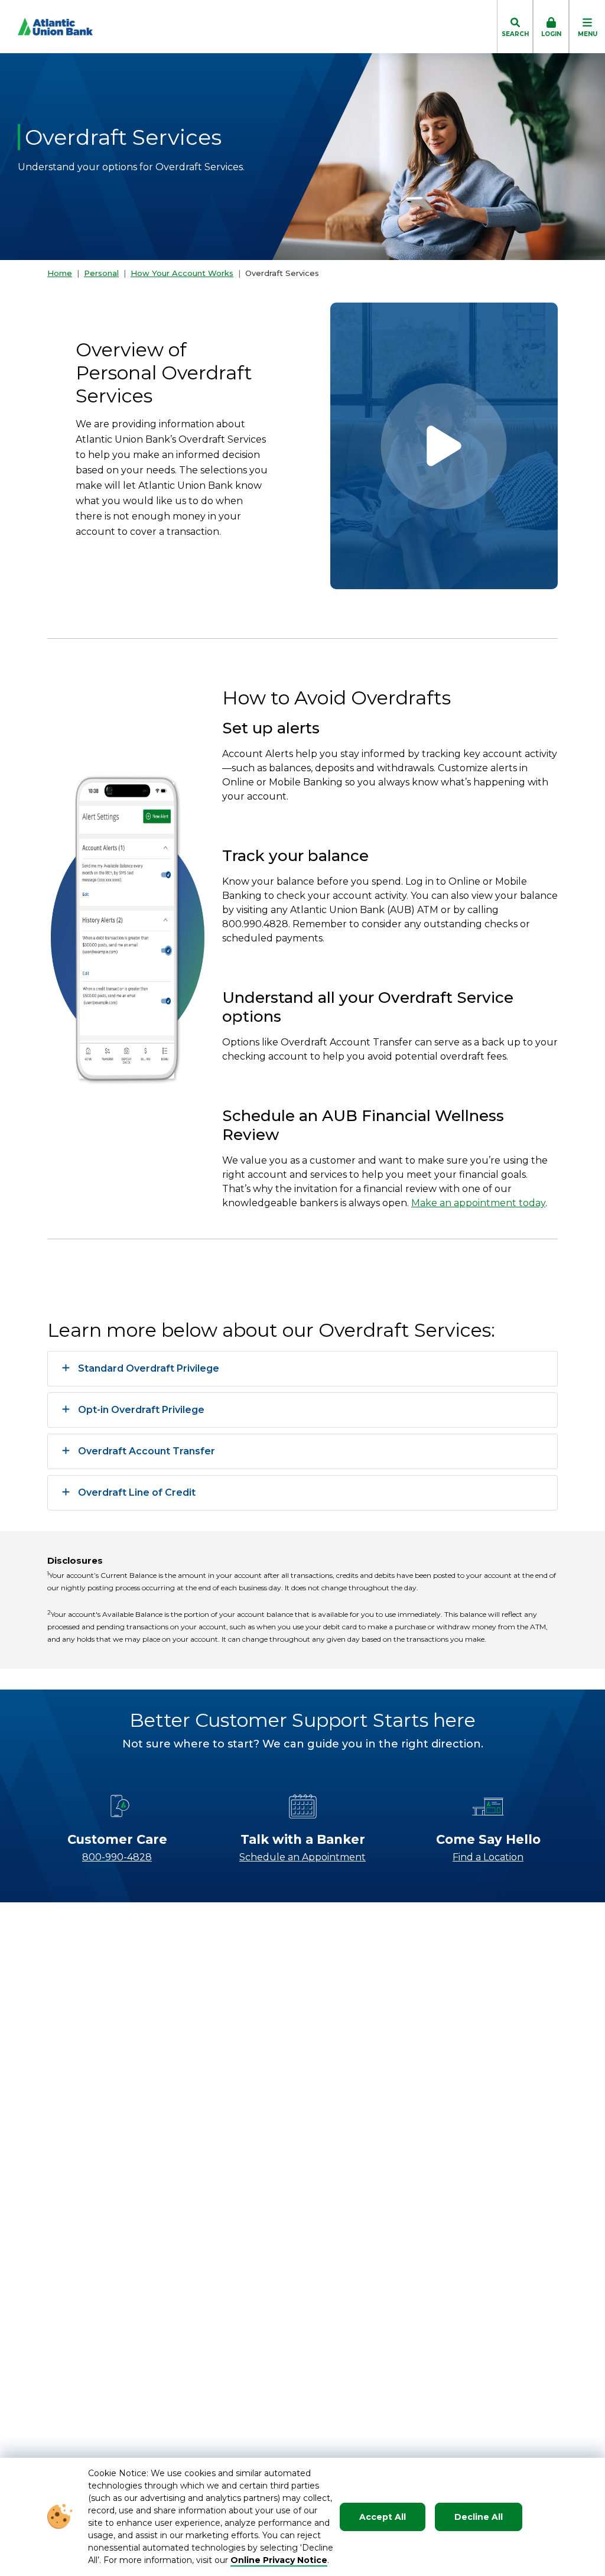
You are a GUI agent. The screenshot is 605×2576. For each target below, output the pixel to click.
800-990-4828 (117, 1857)
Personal (101, 273)
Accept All (383, 2517)
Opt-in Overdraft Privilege (141, 1410)
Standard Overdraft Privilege (149, 1368)
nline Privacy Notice (283, 2560)
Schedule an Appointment (302, 1857)
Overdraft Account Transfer (147, 1451)
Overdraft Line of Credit (137, 1492)
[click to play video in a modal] (444, 446)
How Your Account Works (182, 273)
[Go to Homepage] (46, 27)
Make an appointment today (478, 1203)
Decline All (479, 2517)
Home (60, 273)
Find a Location (488, 1857)
